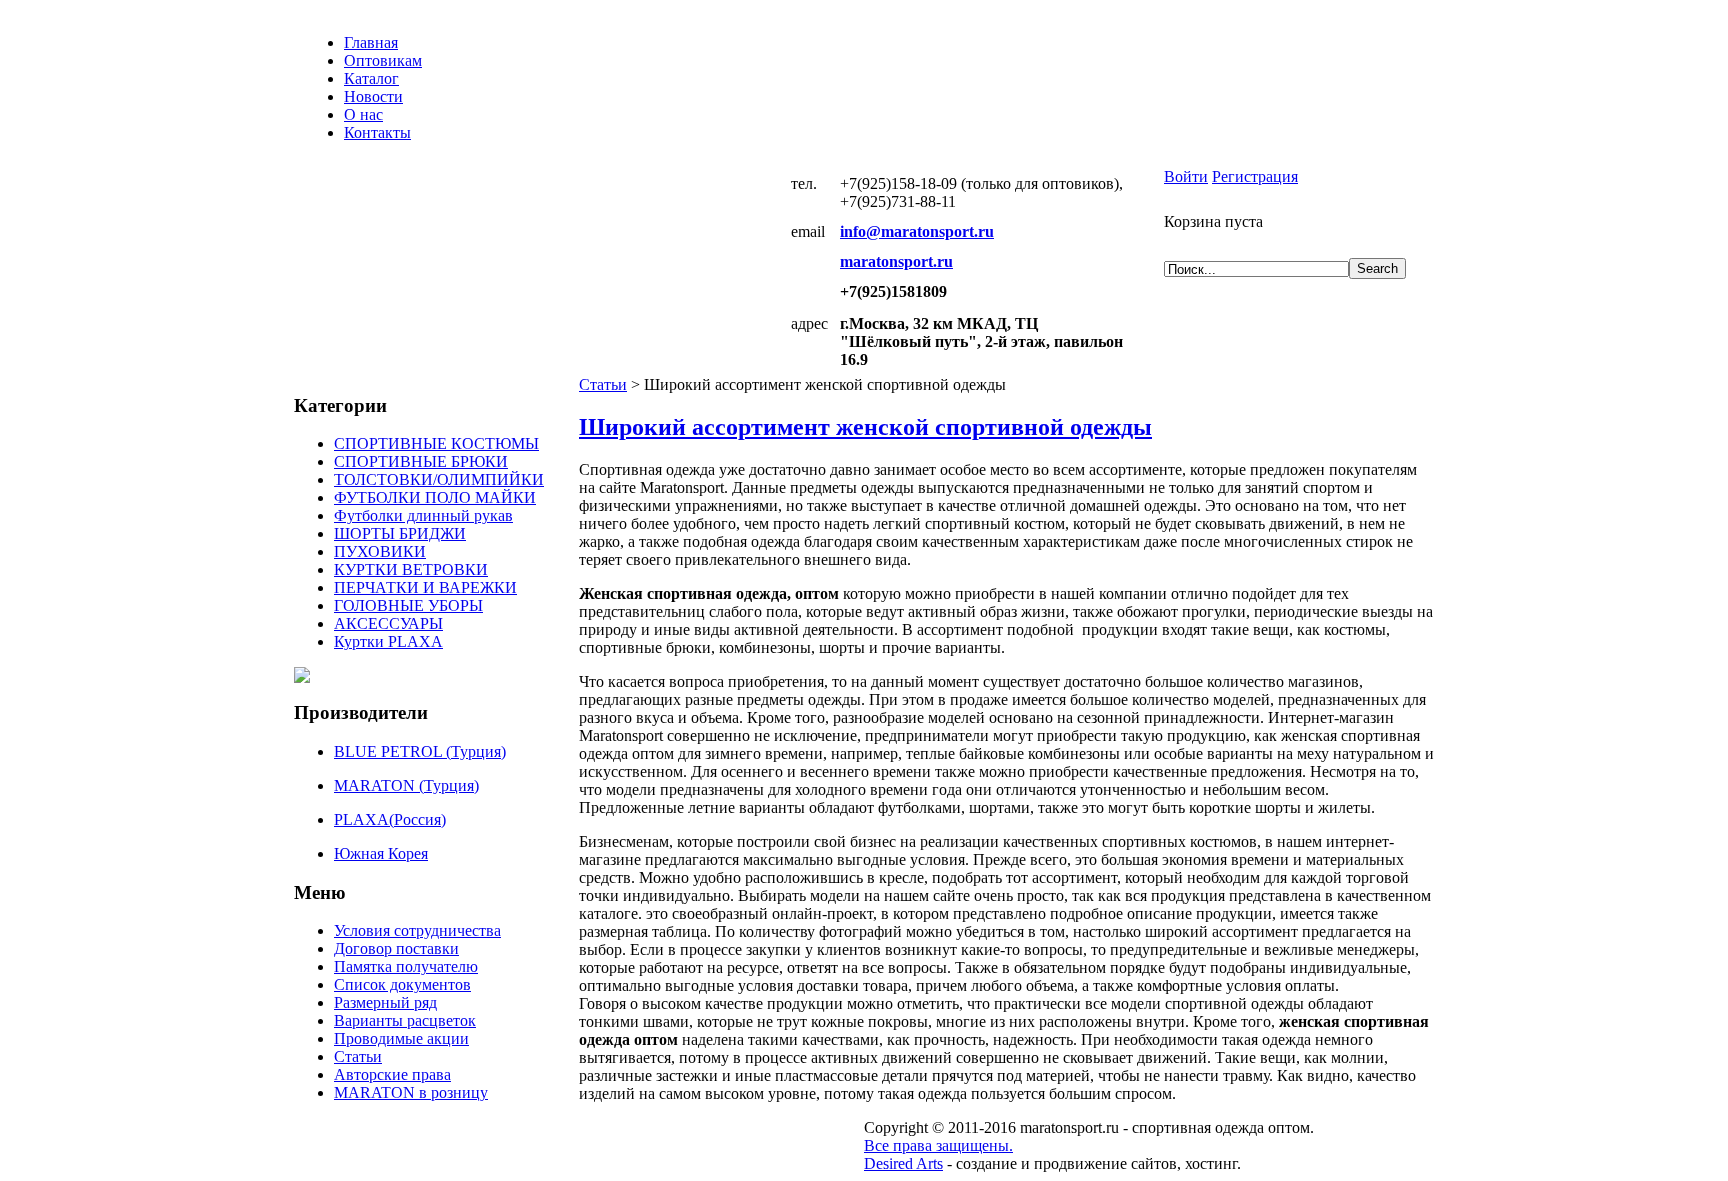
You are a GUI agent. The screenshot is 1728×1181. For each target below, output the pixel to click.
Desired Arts (903, 1163)
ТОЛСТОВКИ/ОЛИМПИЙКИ (439, 479)
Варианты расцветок (405, 1020)
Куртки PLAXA (388, 641)
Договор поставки (396, 948)
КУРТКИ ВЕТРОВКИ (411, 569)
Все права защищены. (938, 1145)
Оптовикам (383, 60)
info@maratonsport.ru (917, 231)
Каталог (371, 78)
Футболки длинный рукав (423, 515)
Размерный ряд (385, 1002)
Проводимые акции (401, 1038)
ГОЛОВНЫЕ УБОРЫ (408, 605)
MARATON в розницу (411, 1092)
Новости (373, 96)
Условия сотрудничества (417, 930)
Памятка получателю (406, 966)
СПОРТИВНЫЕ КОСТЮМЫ (436, 443)
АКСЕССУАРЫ (388, 623)
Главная (371, 42)
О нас (363, 114)
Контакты (377, 132)
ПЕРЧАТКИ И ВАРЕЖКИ (425, 587)
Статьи (603, 384)
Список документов (402, 984)
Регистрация (1255, 176)
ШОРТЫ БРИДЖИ (400, 533)
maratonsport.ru (896, 261)
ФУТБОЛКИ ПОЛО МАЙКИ (435, 497)
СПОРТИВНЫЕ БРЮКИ (421, 461)
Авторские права (392, 1074)
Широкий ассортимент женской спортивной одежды (865, 427)
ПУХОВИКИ (380, 551)
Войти (1186, 176)
